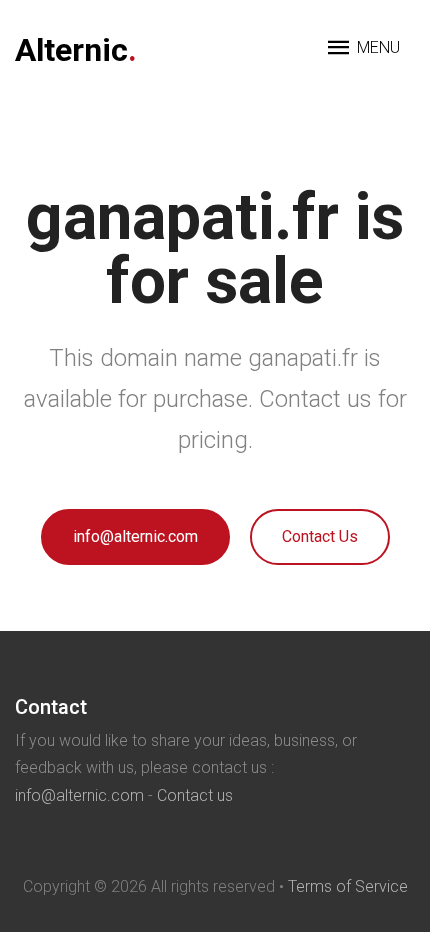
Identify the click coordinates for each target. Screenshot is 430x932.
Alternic (76, 50)
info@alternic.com (135, 536)
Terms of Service (348, 886)
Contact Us (320, 536)
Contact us (195, 795)
